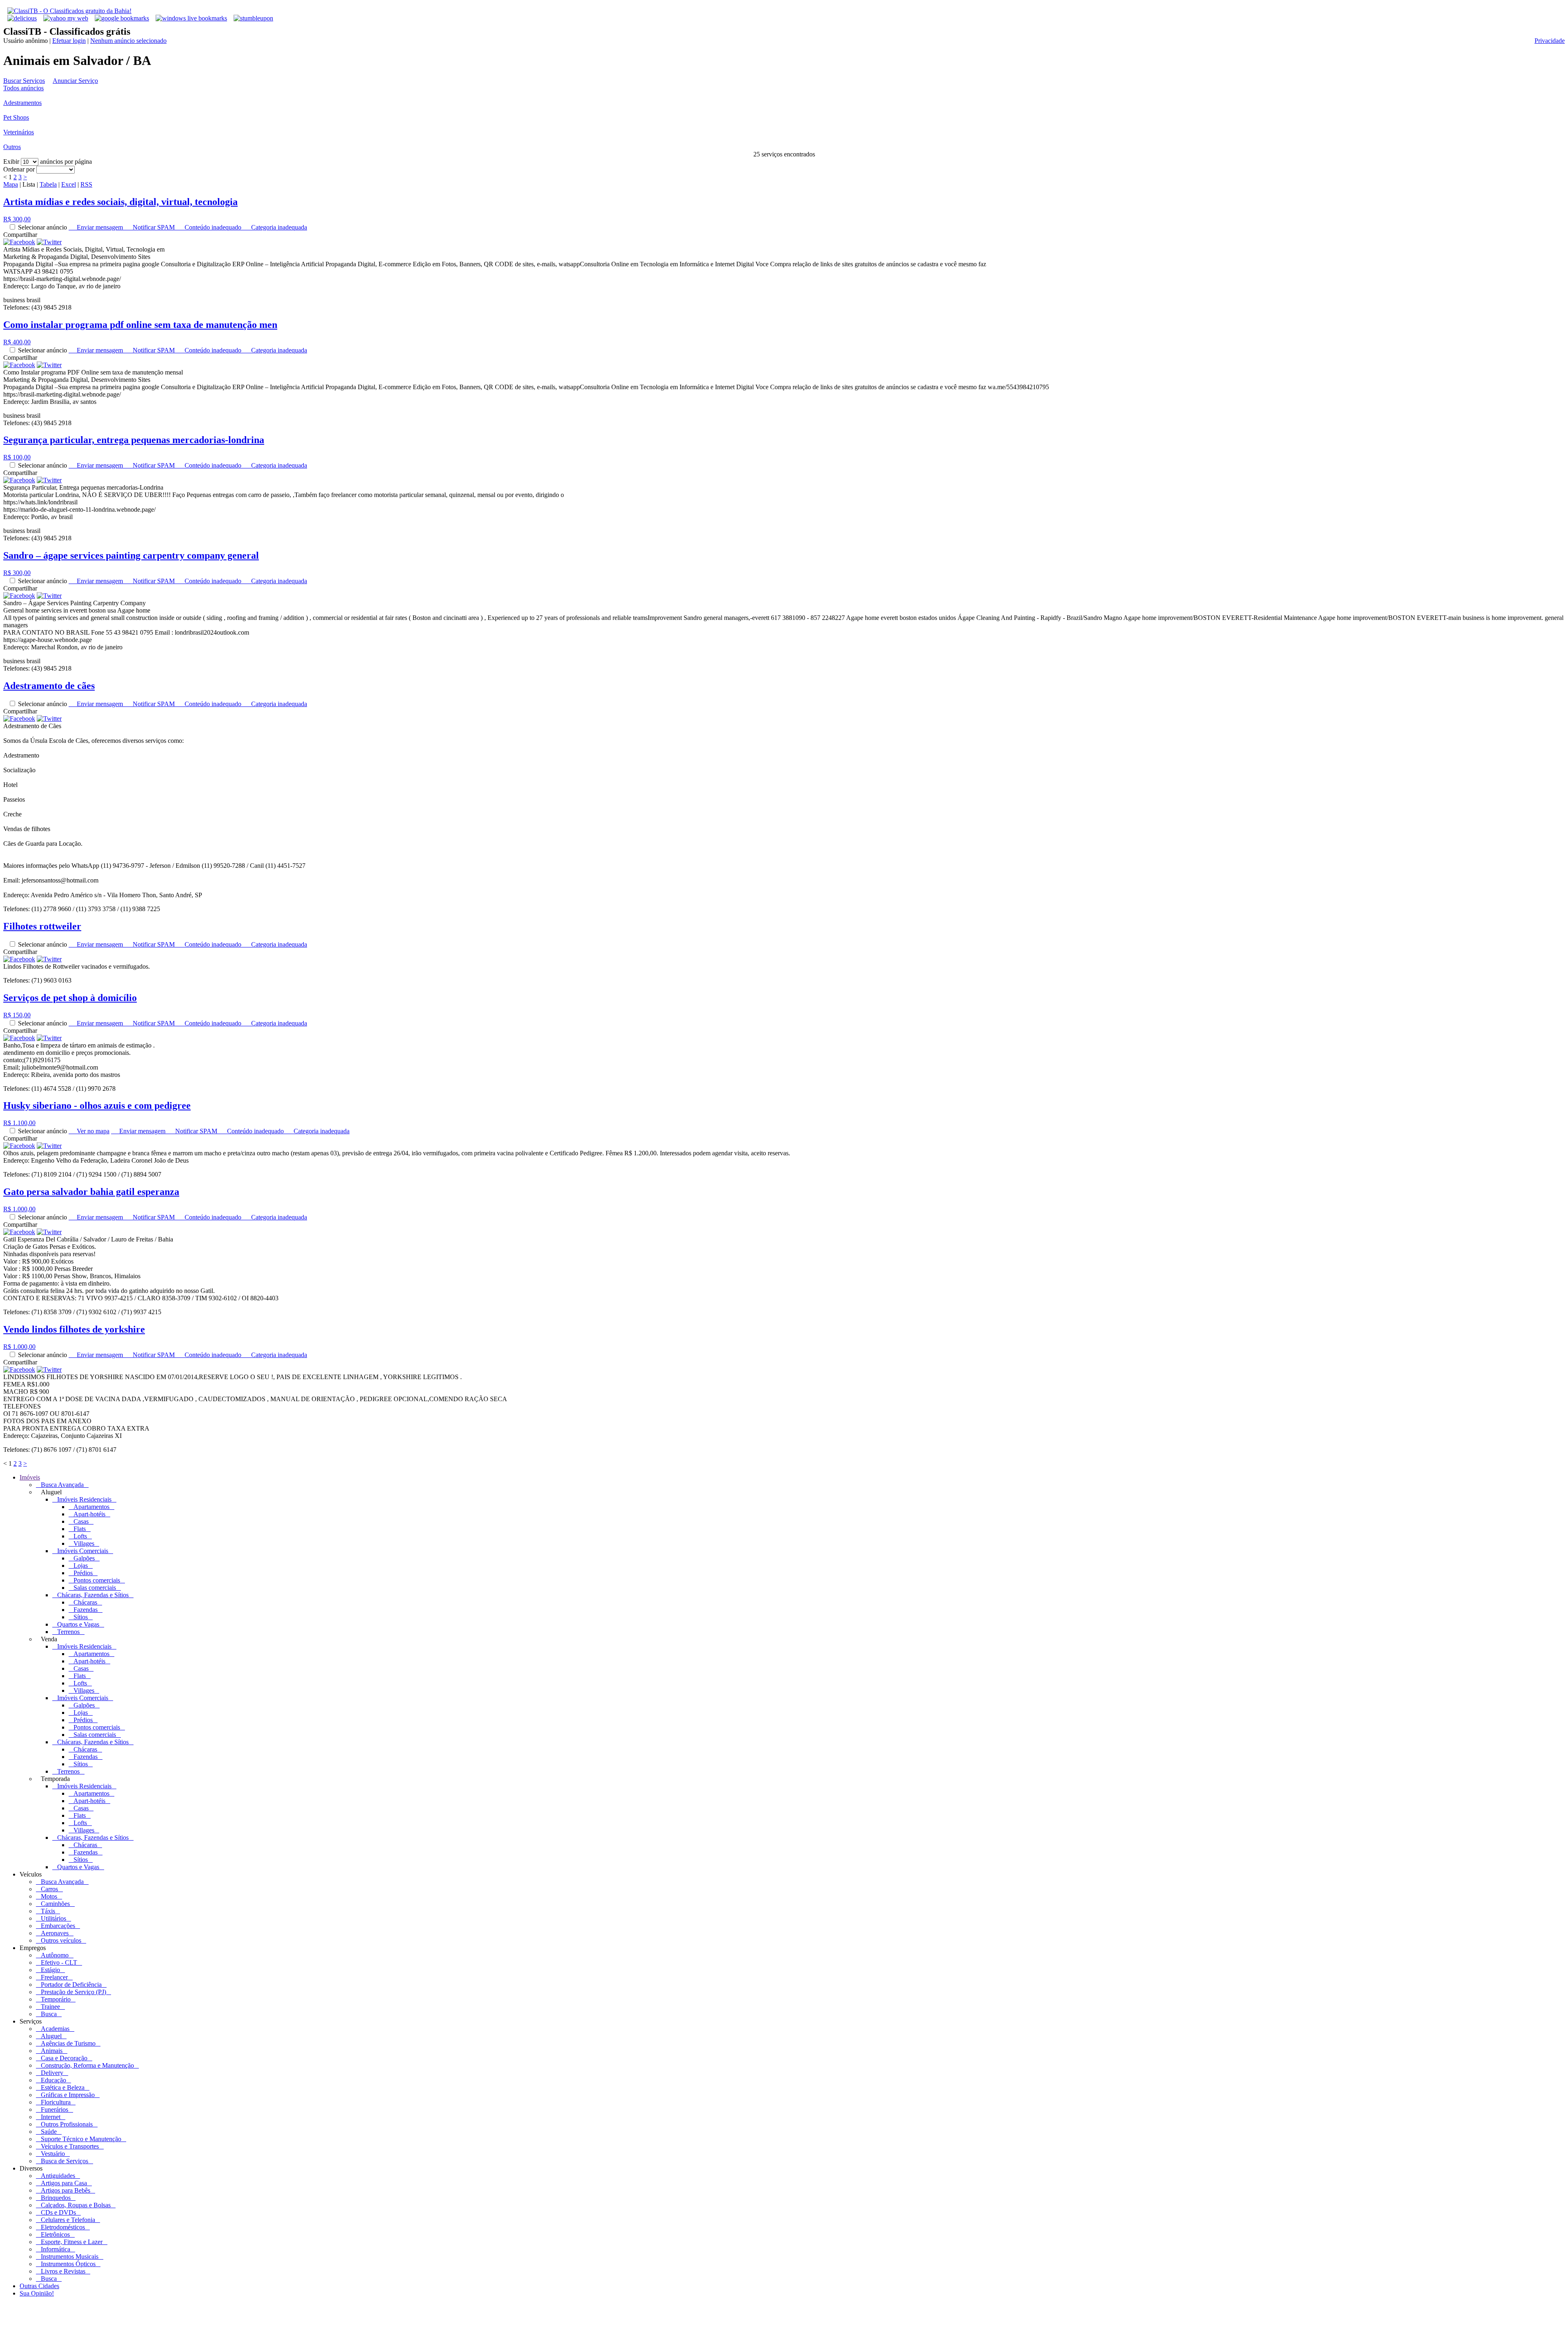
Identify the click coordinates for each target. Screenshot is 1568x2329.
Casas (81, 1521)
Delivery (52, 2073)
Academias (55, 2029)
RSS (86, 184)
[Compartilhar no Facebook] (19, 242)
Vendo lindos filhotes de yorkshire (74, 1329)
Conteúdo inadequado (212, 227)
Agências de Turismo (68, 2043)
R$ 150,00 (17, 1015)
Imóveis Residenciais (84, 1499)
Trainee (50, 2007)
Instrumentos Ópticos (68, 2264)
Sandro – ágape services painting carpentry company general (131, 555)
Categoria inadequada (277, 227)
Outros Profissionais (67, 2124)
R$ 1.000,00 (19, 1209)
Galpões (84, 1558)
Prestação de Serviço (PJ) (73, 1992)
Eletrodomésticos (63, 2227)
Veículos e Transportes (70, 2146)
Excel (69, 184)
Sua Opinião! (37, 2293)
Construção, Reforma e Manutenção (87, 2065)
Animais (52, 2051)
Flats (80, 1529)
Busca (49, 2014)
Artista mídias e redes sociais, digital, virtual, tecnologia (120, 202)
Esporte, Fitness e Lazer (72, 2242)
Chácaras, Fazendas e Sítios (93, 1595)
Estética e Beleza (63, 2087)
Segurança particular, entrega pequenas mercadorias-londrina (134, 440)
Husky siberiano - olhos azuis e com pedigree (97, 1105)
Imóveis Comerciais (83, 1551)
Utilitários (53, 1918)
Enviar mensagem (99, 227)
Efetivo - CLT (59, 1962)
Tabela (48, 184)
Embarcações (58, 1926)
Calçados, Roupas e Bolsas (76, 2205)
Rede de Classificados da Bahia (159, 2322)
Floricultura (56, 2102)
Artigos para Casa (64, 2183)
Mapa (11, 184)
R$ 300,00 (17, 219)
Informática (56, 2249)
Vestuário (53, 2154)
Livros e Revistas (63, 2271)
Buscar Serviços (24, 81)
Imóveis (30, 1477)
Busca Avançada (62, 1485)
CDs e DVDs (58, 2212)
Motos (49, 1896)
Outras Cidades (39, 2286)
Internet (51, 2117)
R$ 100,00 (17, 457)
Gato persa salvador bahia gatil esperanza (91, 1192)
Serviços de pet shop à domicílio (70, 998)
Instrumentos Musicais (70, 2257)
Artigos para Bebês (66, 2190)
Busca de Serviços (65, 2161)
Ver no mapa (91, 1131)
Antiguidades (58, 2176)
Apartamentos (91, 1507)
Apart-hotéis (89, 1514)
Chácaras (85, 1602)
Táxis (48, 1911)
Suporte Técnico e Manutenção (81, 2139)
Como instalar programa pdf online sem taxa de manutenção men (140, 325)
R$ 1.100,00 (19, 1123)
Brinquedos (56, 2198)
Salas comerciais (95, 1588)
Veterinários (19, 132)
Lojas (81, 1566)
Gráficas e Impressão (68, 2095)
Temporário (56, 1999)
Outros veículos (61, 1940)
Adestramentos (22, 103)
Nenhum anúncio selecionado (128, 41)
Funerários (55, 2109)
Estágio (50, 1970)
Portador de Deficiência (71, 1985)
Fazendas (86, 1610)
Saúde (49, 2132)
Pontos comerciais (97, 1580)
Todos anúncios (23, 88)
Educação (53, 2080)
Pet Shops (16, 117)
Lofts (80, 1536)
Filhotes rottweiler (42, 926)
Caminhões (55, 1904)
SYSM (262, 2322)
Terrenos (68, 1632)
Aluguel (51, 2036)
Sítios (81, 1617)
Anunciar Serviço (75, 81)
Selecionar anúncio (43, 227)
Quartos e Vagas (78, 1624)
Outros (12, 147)
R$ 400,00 (17, 342)
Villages (84, 1543)
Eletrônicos (55, 2234)
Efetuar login (69, 41)
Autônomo (55, 1955)
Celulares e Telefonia (68, 2220)
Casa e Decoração (64, 2058)
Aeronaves (55, 1933)
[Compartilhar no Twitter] (49, 242)
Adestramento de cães (49, 686)
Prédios (83, 1573)
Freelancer (54, 1977)
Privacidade (1550, 41)
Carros (49, 1889)
